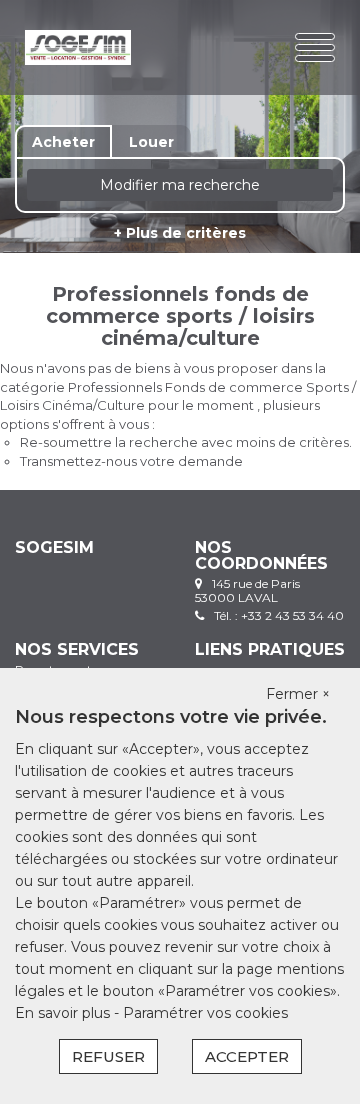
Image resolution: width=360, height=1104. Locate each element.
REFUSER (108, 1056)
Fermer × (298, 694)
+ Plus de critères (180, 233)
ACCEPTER (247, 1056)
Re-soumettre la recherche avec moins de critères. (186, 442)
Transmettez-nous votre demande (131, 461)
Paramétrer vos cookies (205, 1013)
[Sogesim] (78, 47)
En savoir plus (64, 1013)
